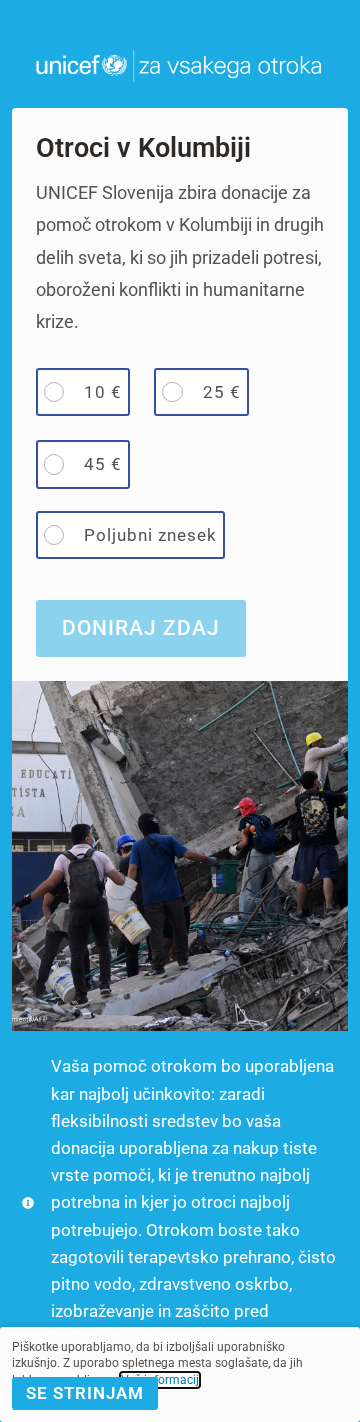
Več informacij (160, 1380)
